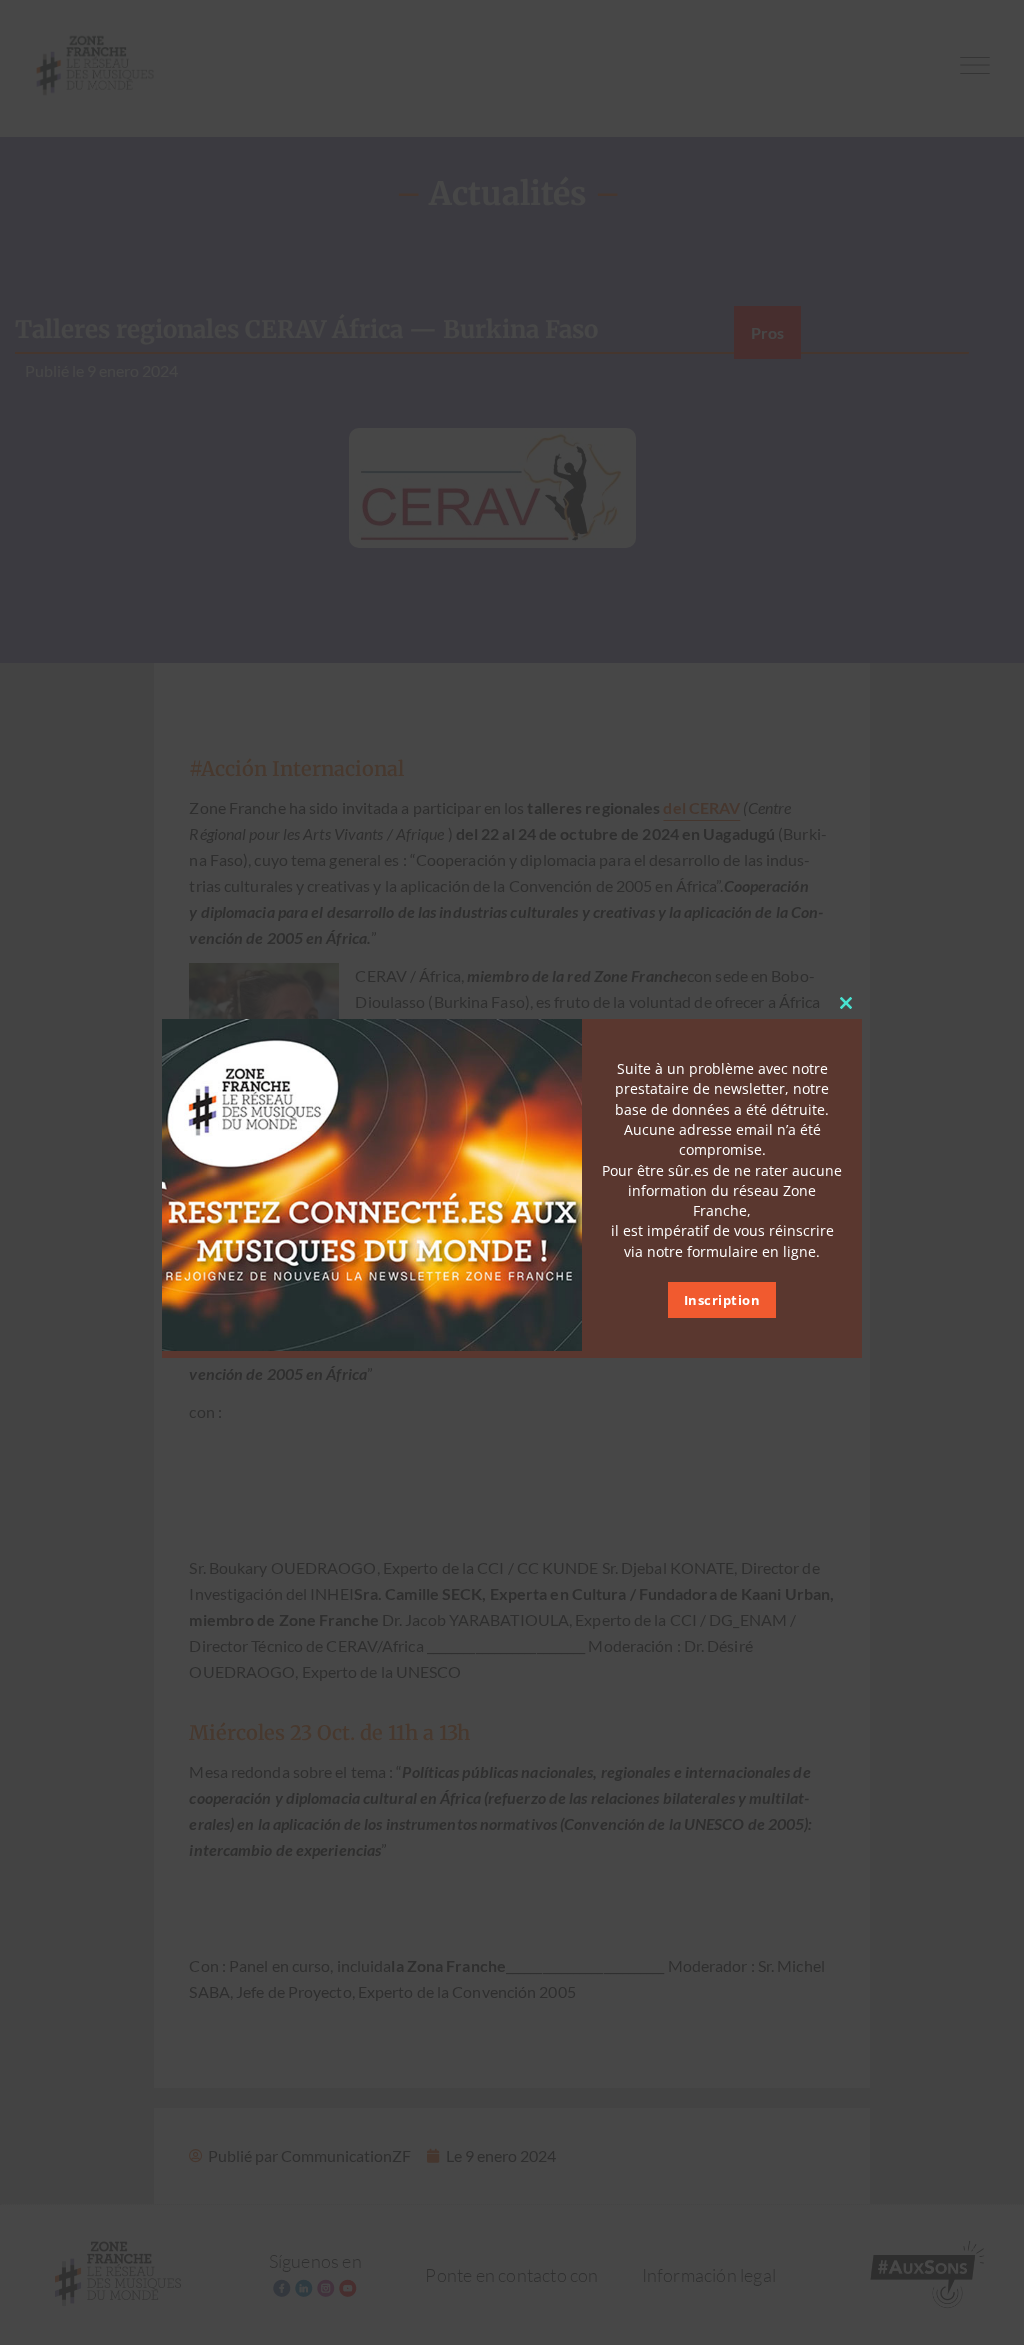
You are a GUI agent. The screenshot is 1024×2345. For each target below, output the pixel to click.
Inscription (722, 1300)
